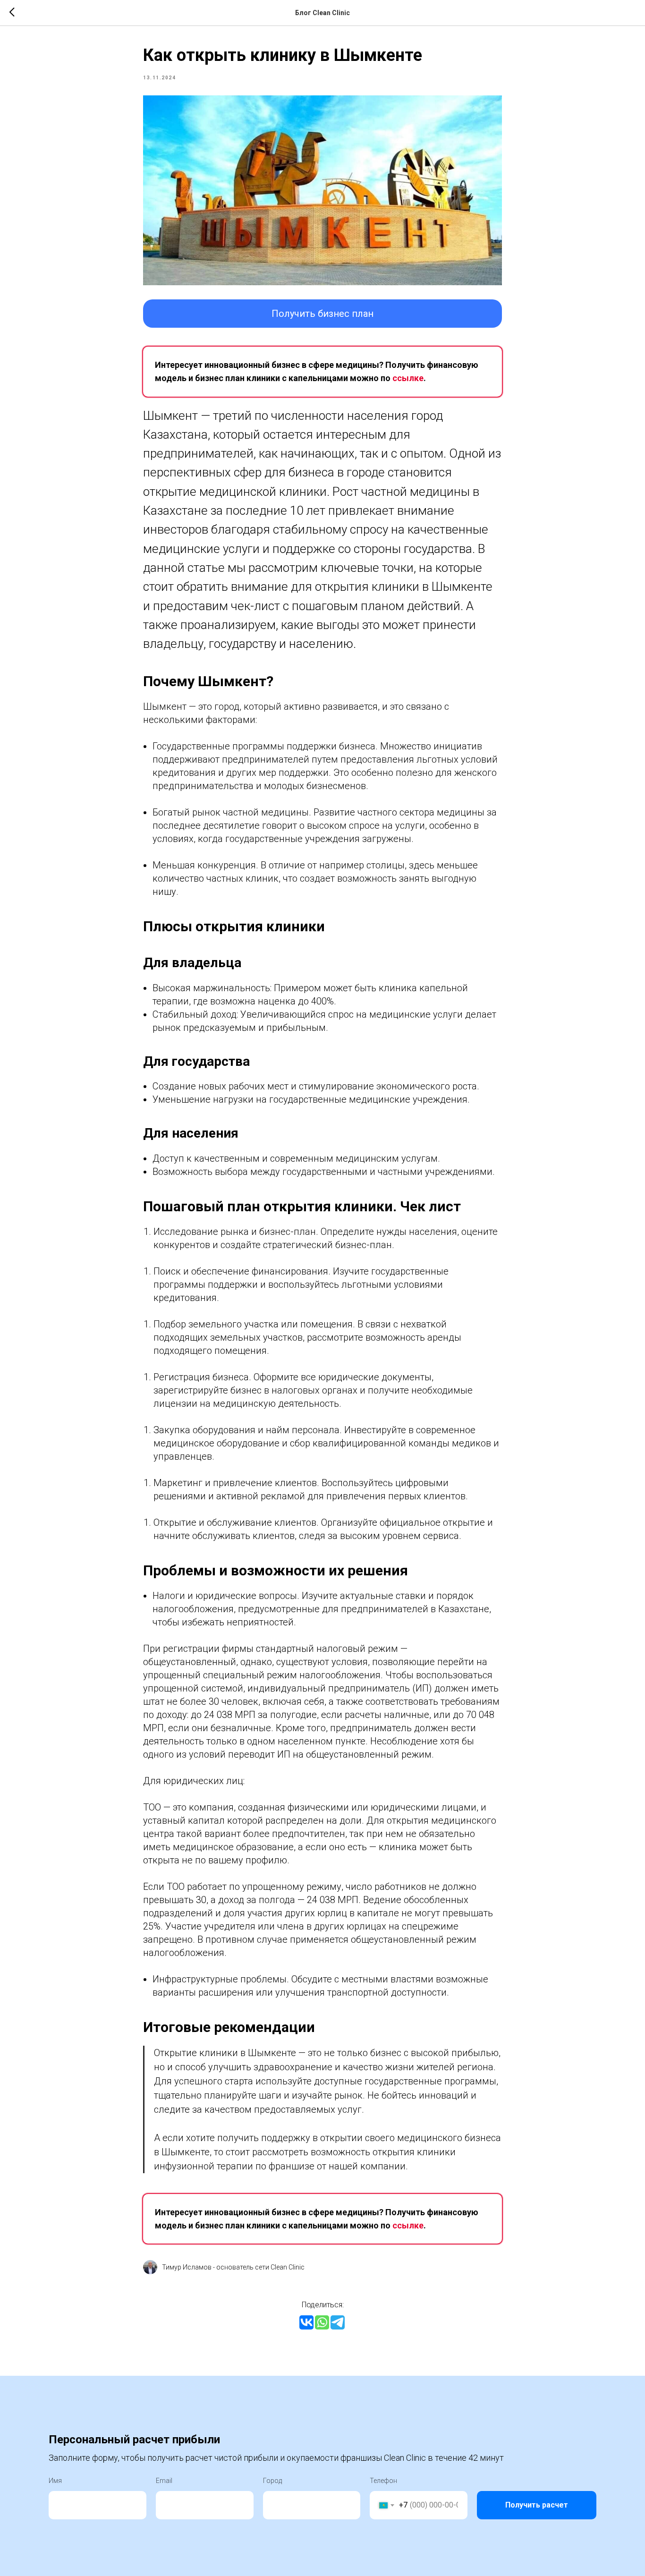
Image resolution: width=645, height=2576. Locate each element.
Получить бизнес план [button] (322, 314)
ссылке (408, 378)
